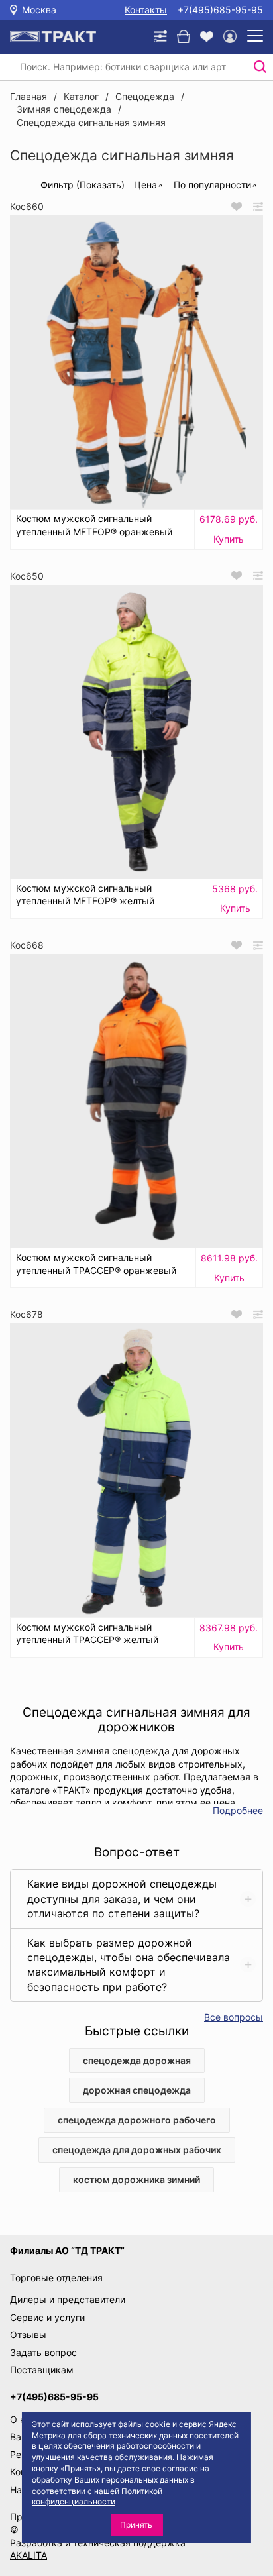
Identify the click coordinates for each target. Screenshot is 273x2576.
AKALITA (28, 2555)
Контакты (146, 10)
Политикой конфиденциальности (97, 2496)
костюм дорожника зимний (136, 2179)
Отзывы (28, 2334)
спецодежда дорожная (137, 2060)
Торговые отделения (56, 2278)
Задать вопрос (43, 2352)
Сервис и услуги (47, 2317)
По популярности (212, 185)
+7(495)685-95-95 (220, 10)
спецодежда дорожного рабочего (137, 2120)
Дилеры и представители (68, 2299)
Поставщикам (42, 2370)
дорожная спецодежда (137, 2090)
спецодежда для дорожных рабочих (137, 2150)
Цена (145, 185)
